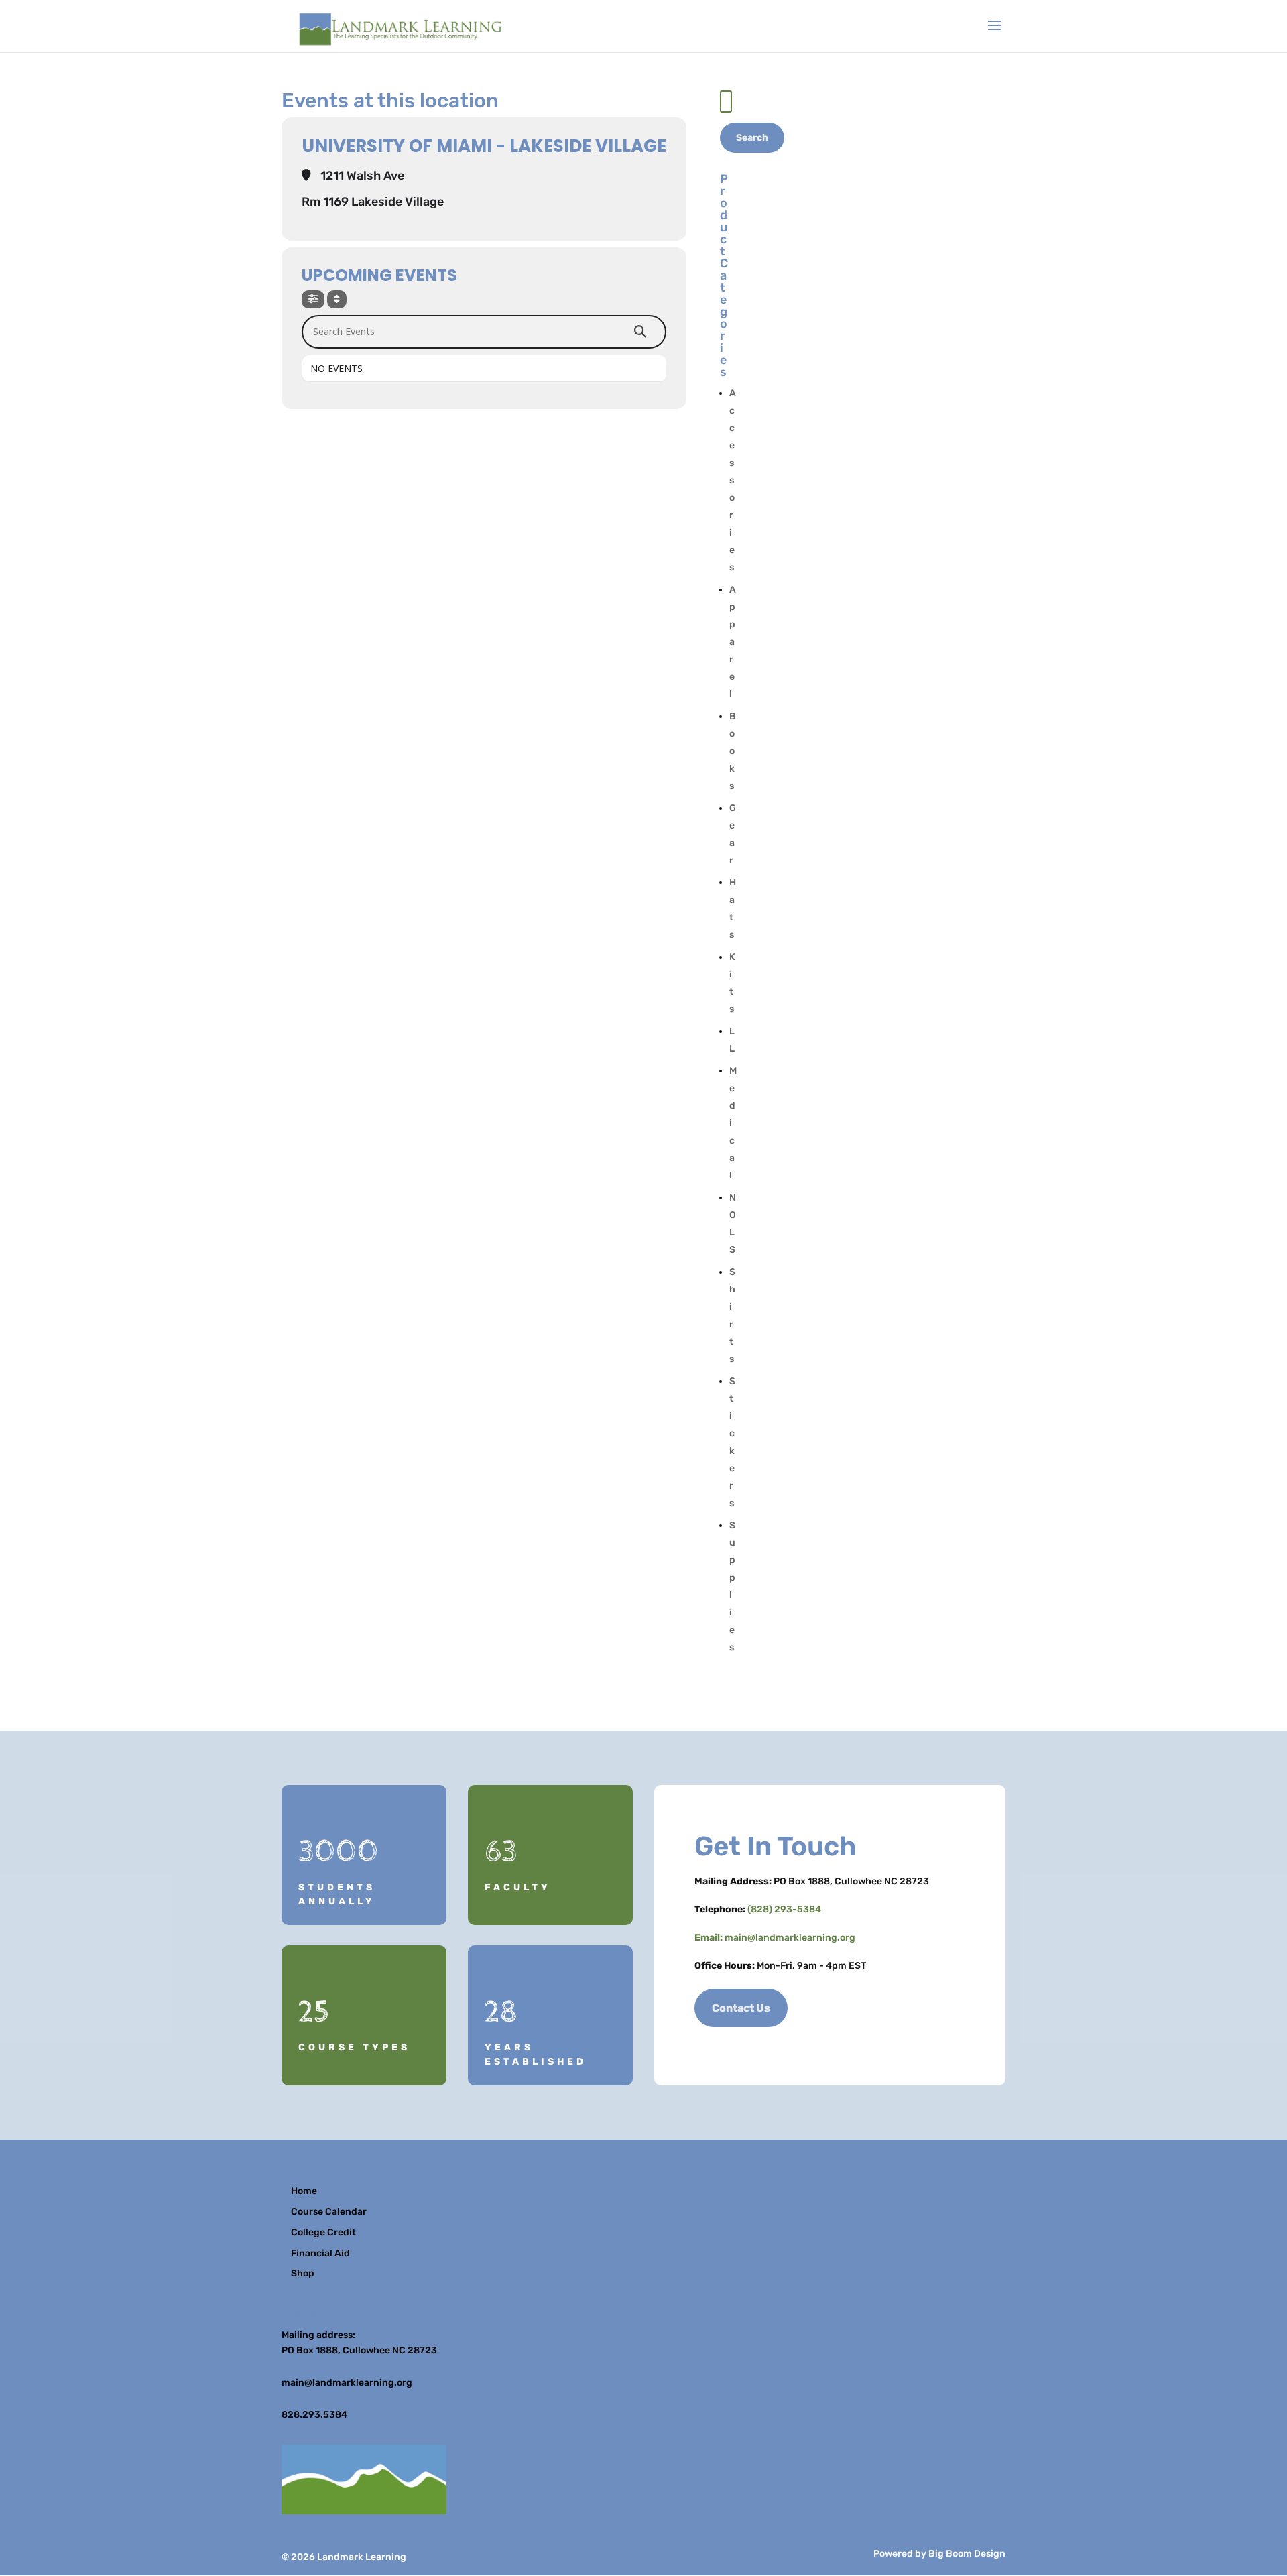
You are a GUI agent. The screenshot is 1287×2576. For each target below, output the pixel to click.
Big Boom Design (967, 2554)
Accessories (733, 480)
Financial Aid (320, 2253)
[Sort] (337, 299)
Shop (303, 2273)
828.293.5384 (314, 2415)
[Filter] (313, 299)
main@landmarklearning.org (790, 1938)
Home (304, 2191)
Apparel (733, 642)
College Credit (323, 2232)
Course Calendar (329, 2212)
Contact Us (741, 2008)
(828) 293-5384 (784, 1909)
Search (752, 138)
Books (733, 751)
